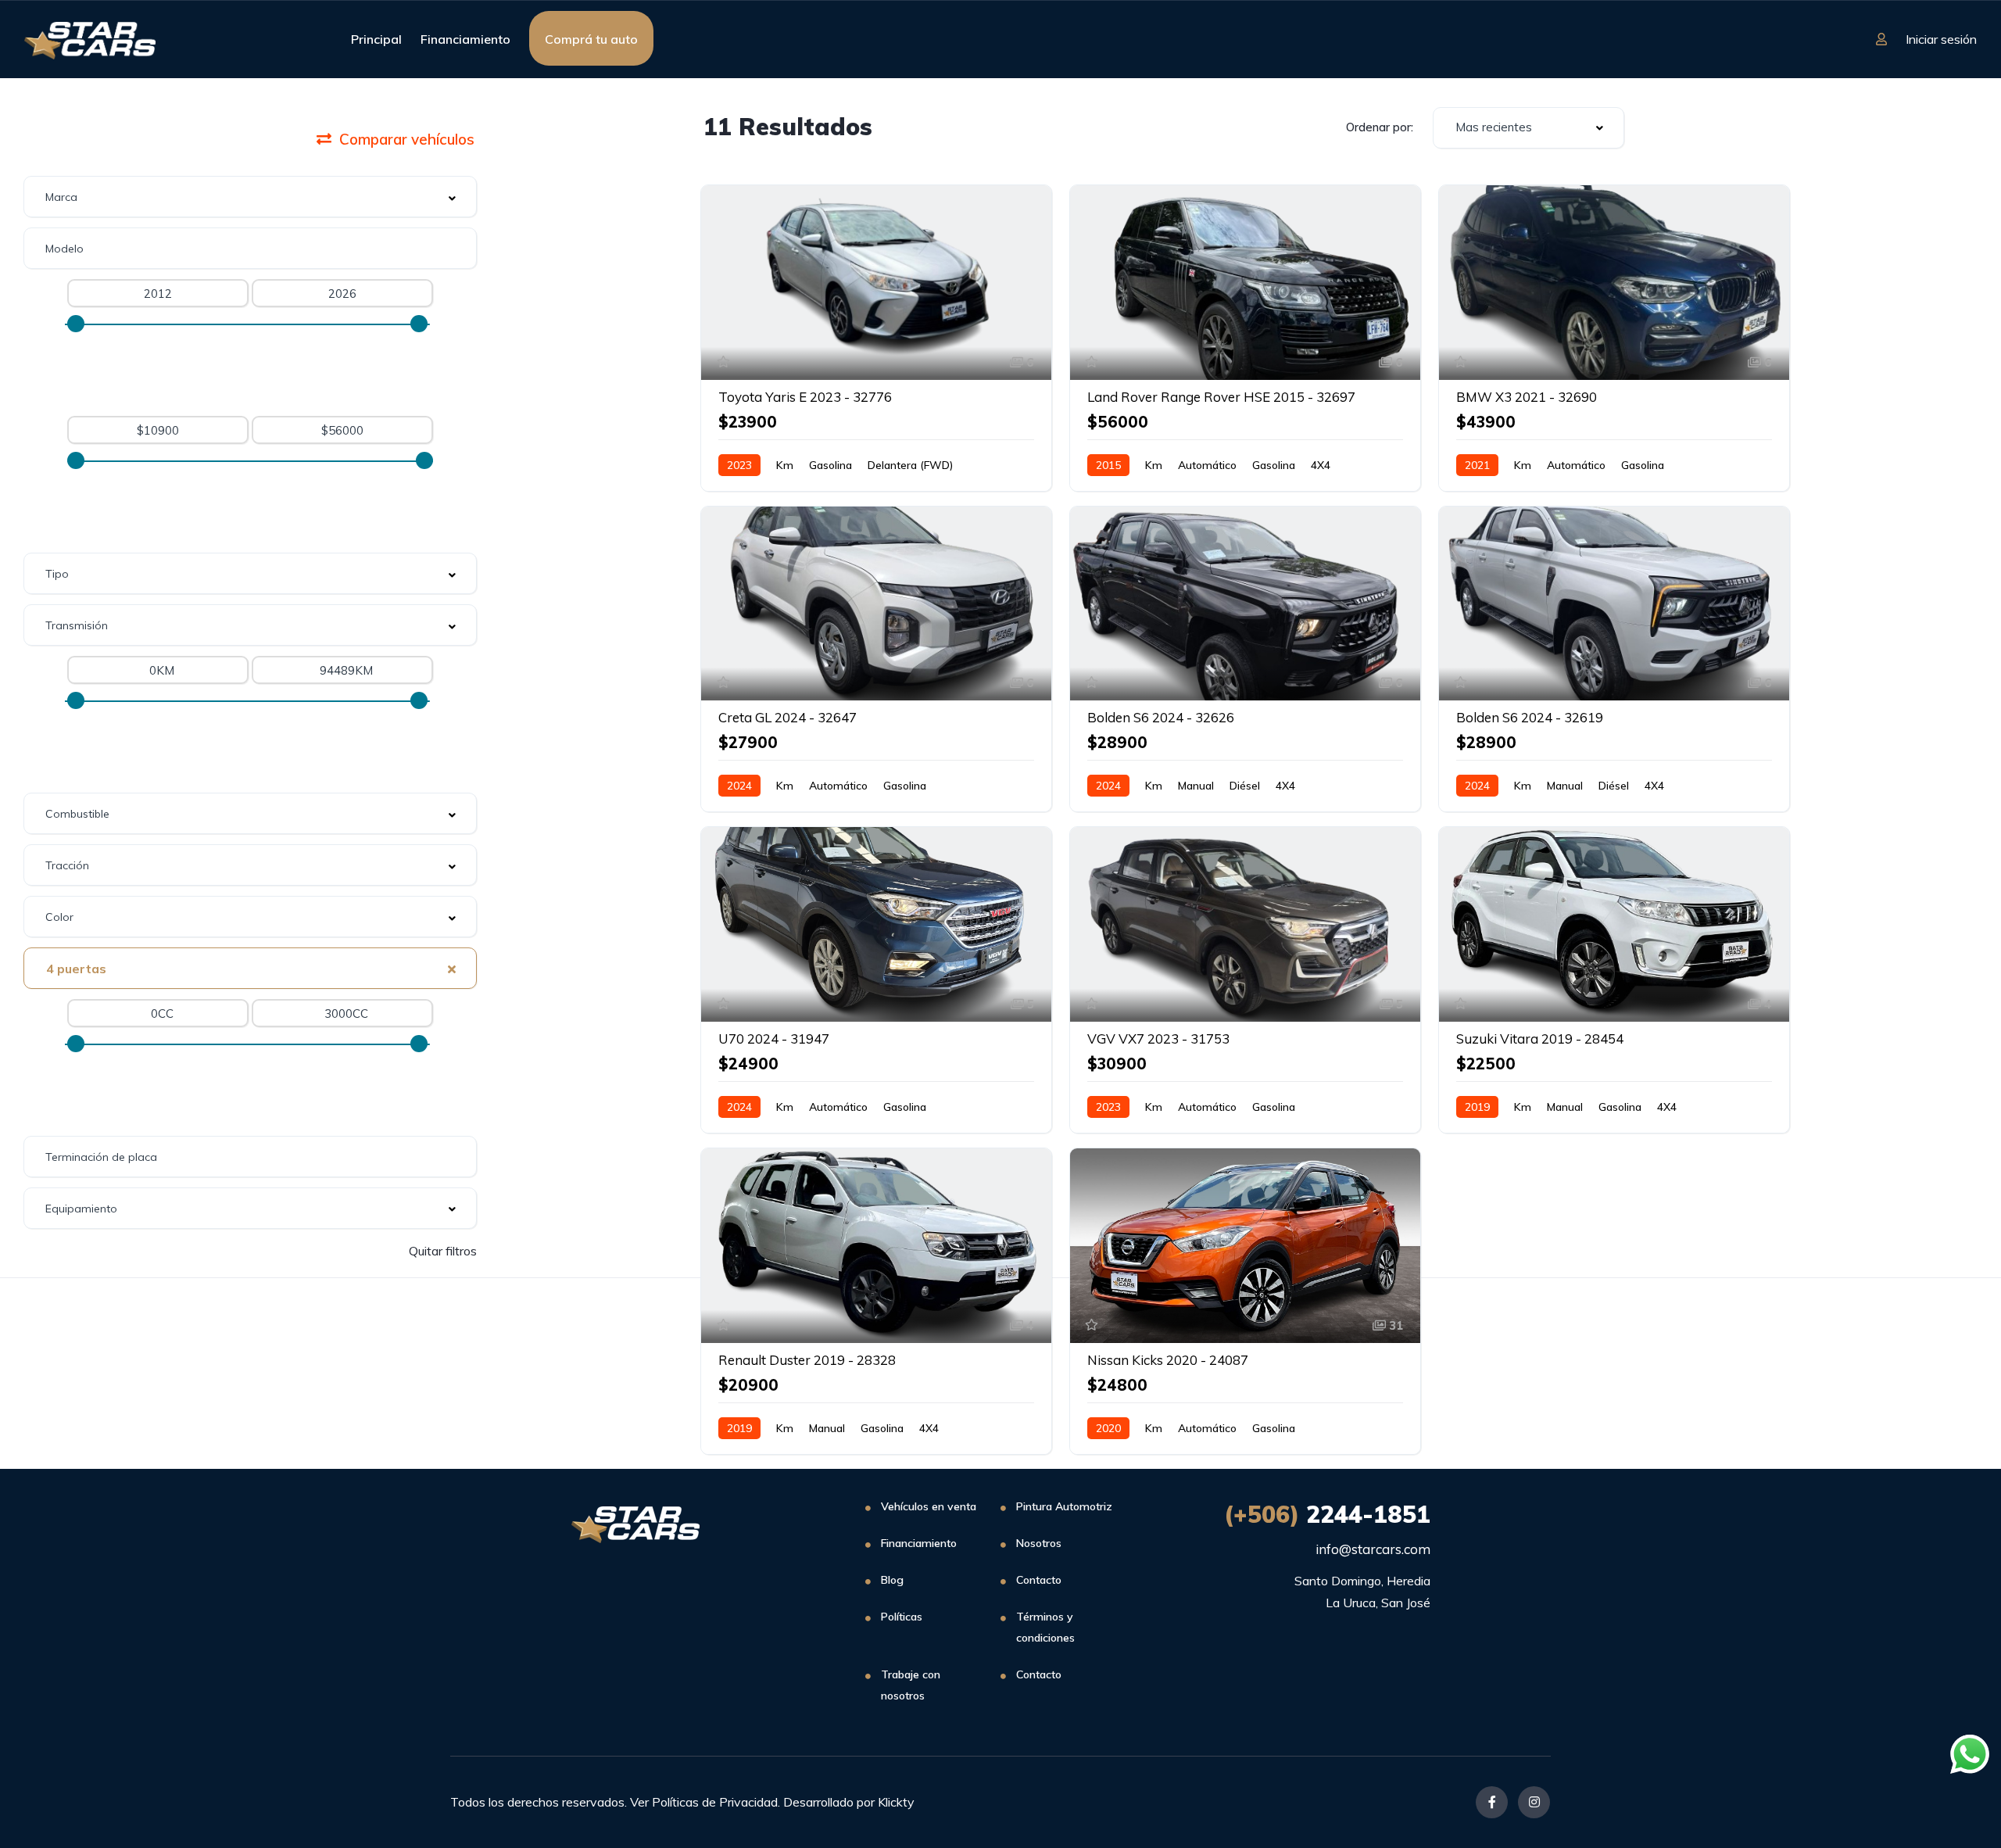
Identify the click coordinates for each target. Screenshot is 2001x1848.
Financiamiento (465, 39)
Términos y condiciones (1045, 1627)
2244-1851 (1327, 1514)
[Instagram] (1534, 1802)
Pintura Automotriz (1064, 1506)
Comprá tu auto (591, 39)
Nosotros (1039, 1543)
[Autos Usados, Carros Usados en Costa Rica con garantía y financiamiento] (89, 39)
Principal (376, 39)
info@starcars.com (1373, 1549)
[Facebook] (1492, 1802)
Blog (892, 1580)
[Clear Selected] (452, 968)
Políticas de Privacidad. (716, 1802)
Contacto (1039, 1580)
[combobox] (250, 197)
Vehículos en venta (929, 1506)
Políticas (902, 1617)
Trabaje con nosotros (911, 1685)
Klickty (896, 1802)
